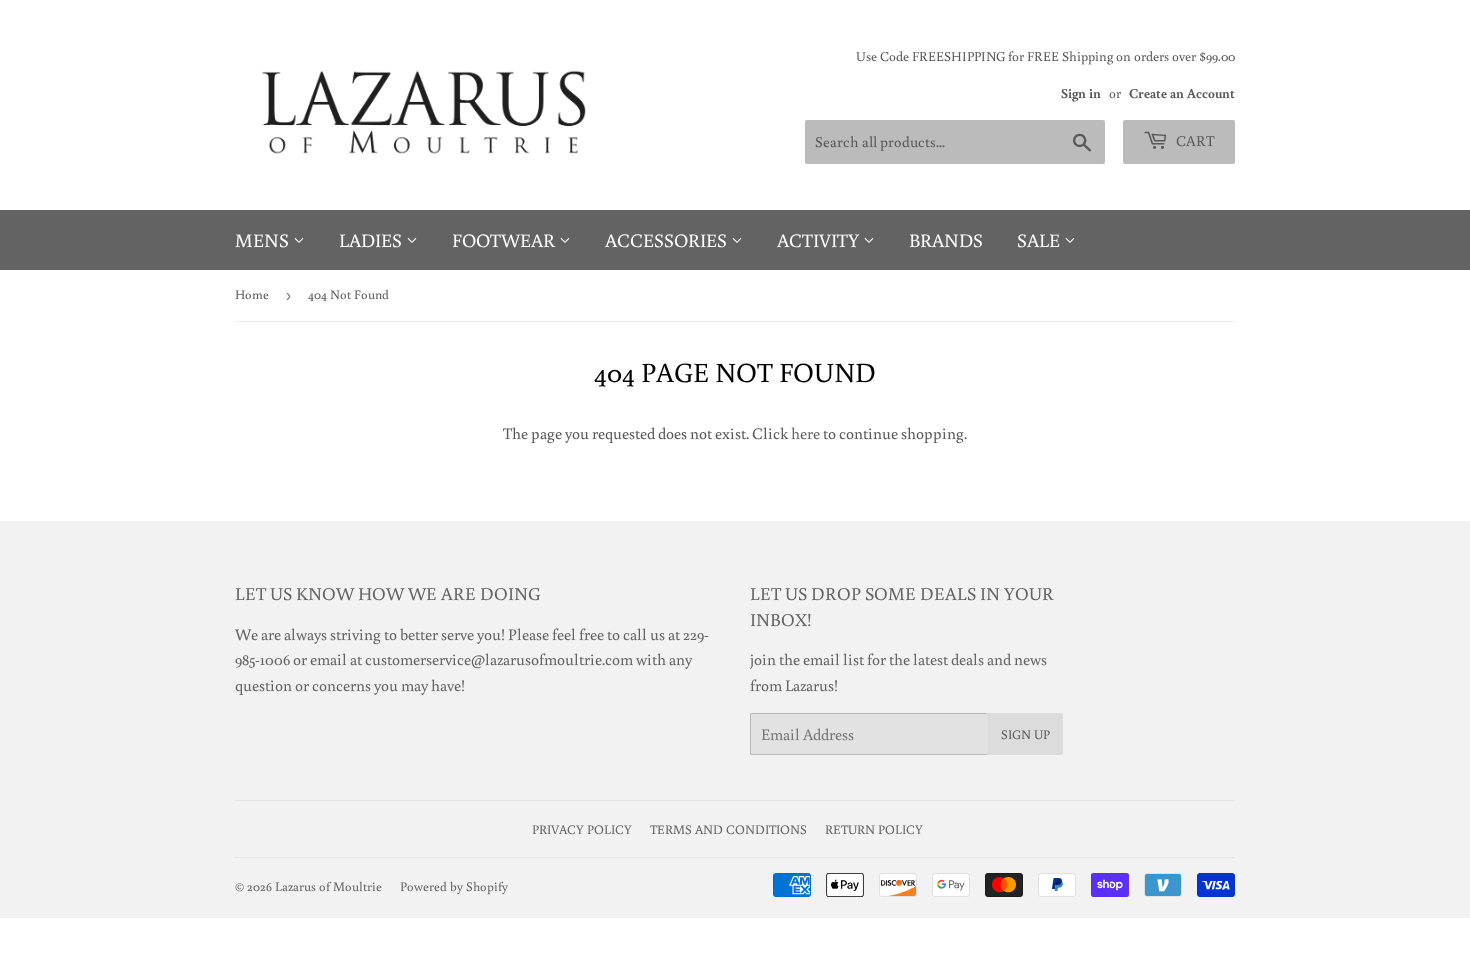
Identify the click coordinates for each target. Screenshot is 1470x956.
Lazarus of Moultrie (328, 886)
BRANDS (946, 239)
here (805, 433)
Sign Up (1025, 734)
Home (252, 294)
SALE (1040, 239)
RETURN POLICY (874, 829)
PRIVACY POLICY (582, 829)
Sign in (1081, 93)
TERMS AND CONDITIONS (728, 829)
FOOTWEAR (505, 239)
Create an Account (1182, 93)
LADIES (372, 239)
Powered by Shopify (454, 886)
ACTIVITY (820, 239)
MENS (264, 239)
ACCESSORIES (668, 239)
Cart (1194, 140)
